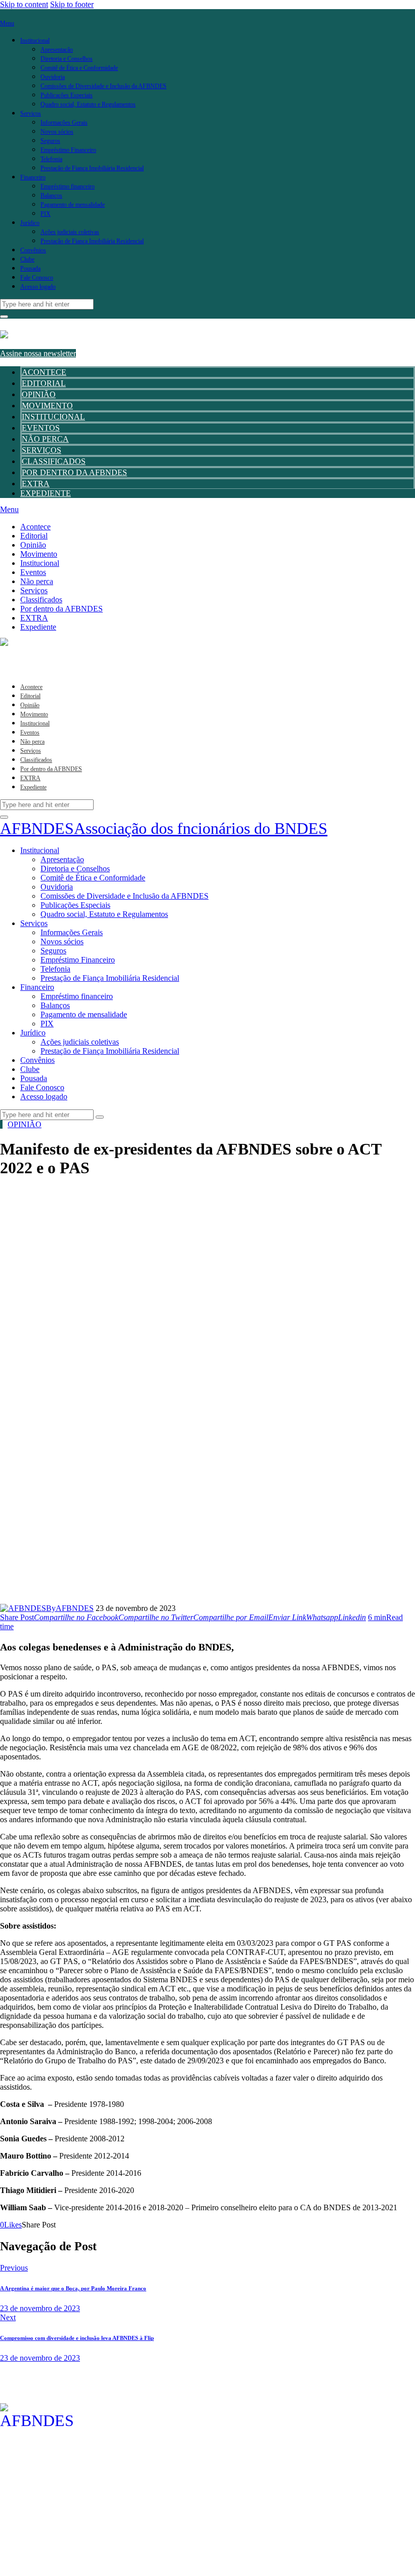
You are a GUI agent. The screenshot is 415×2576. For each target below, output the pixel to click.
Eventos (41, 428)
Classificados (54, 461)
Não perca (45, 439)
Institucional (53, 417)
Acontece (44, 372)
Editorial (44, 383)
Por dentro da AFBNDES (74, 472)
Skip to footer (72, 4)
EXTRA (36, 484)
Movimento (47, 406)
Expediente (46, 493)
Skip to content (24, 4)
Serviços (41, 450)
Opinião (39, 394)
